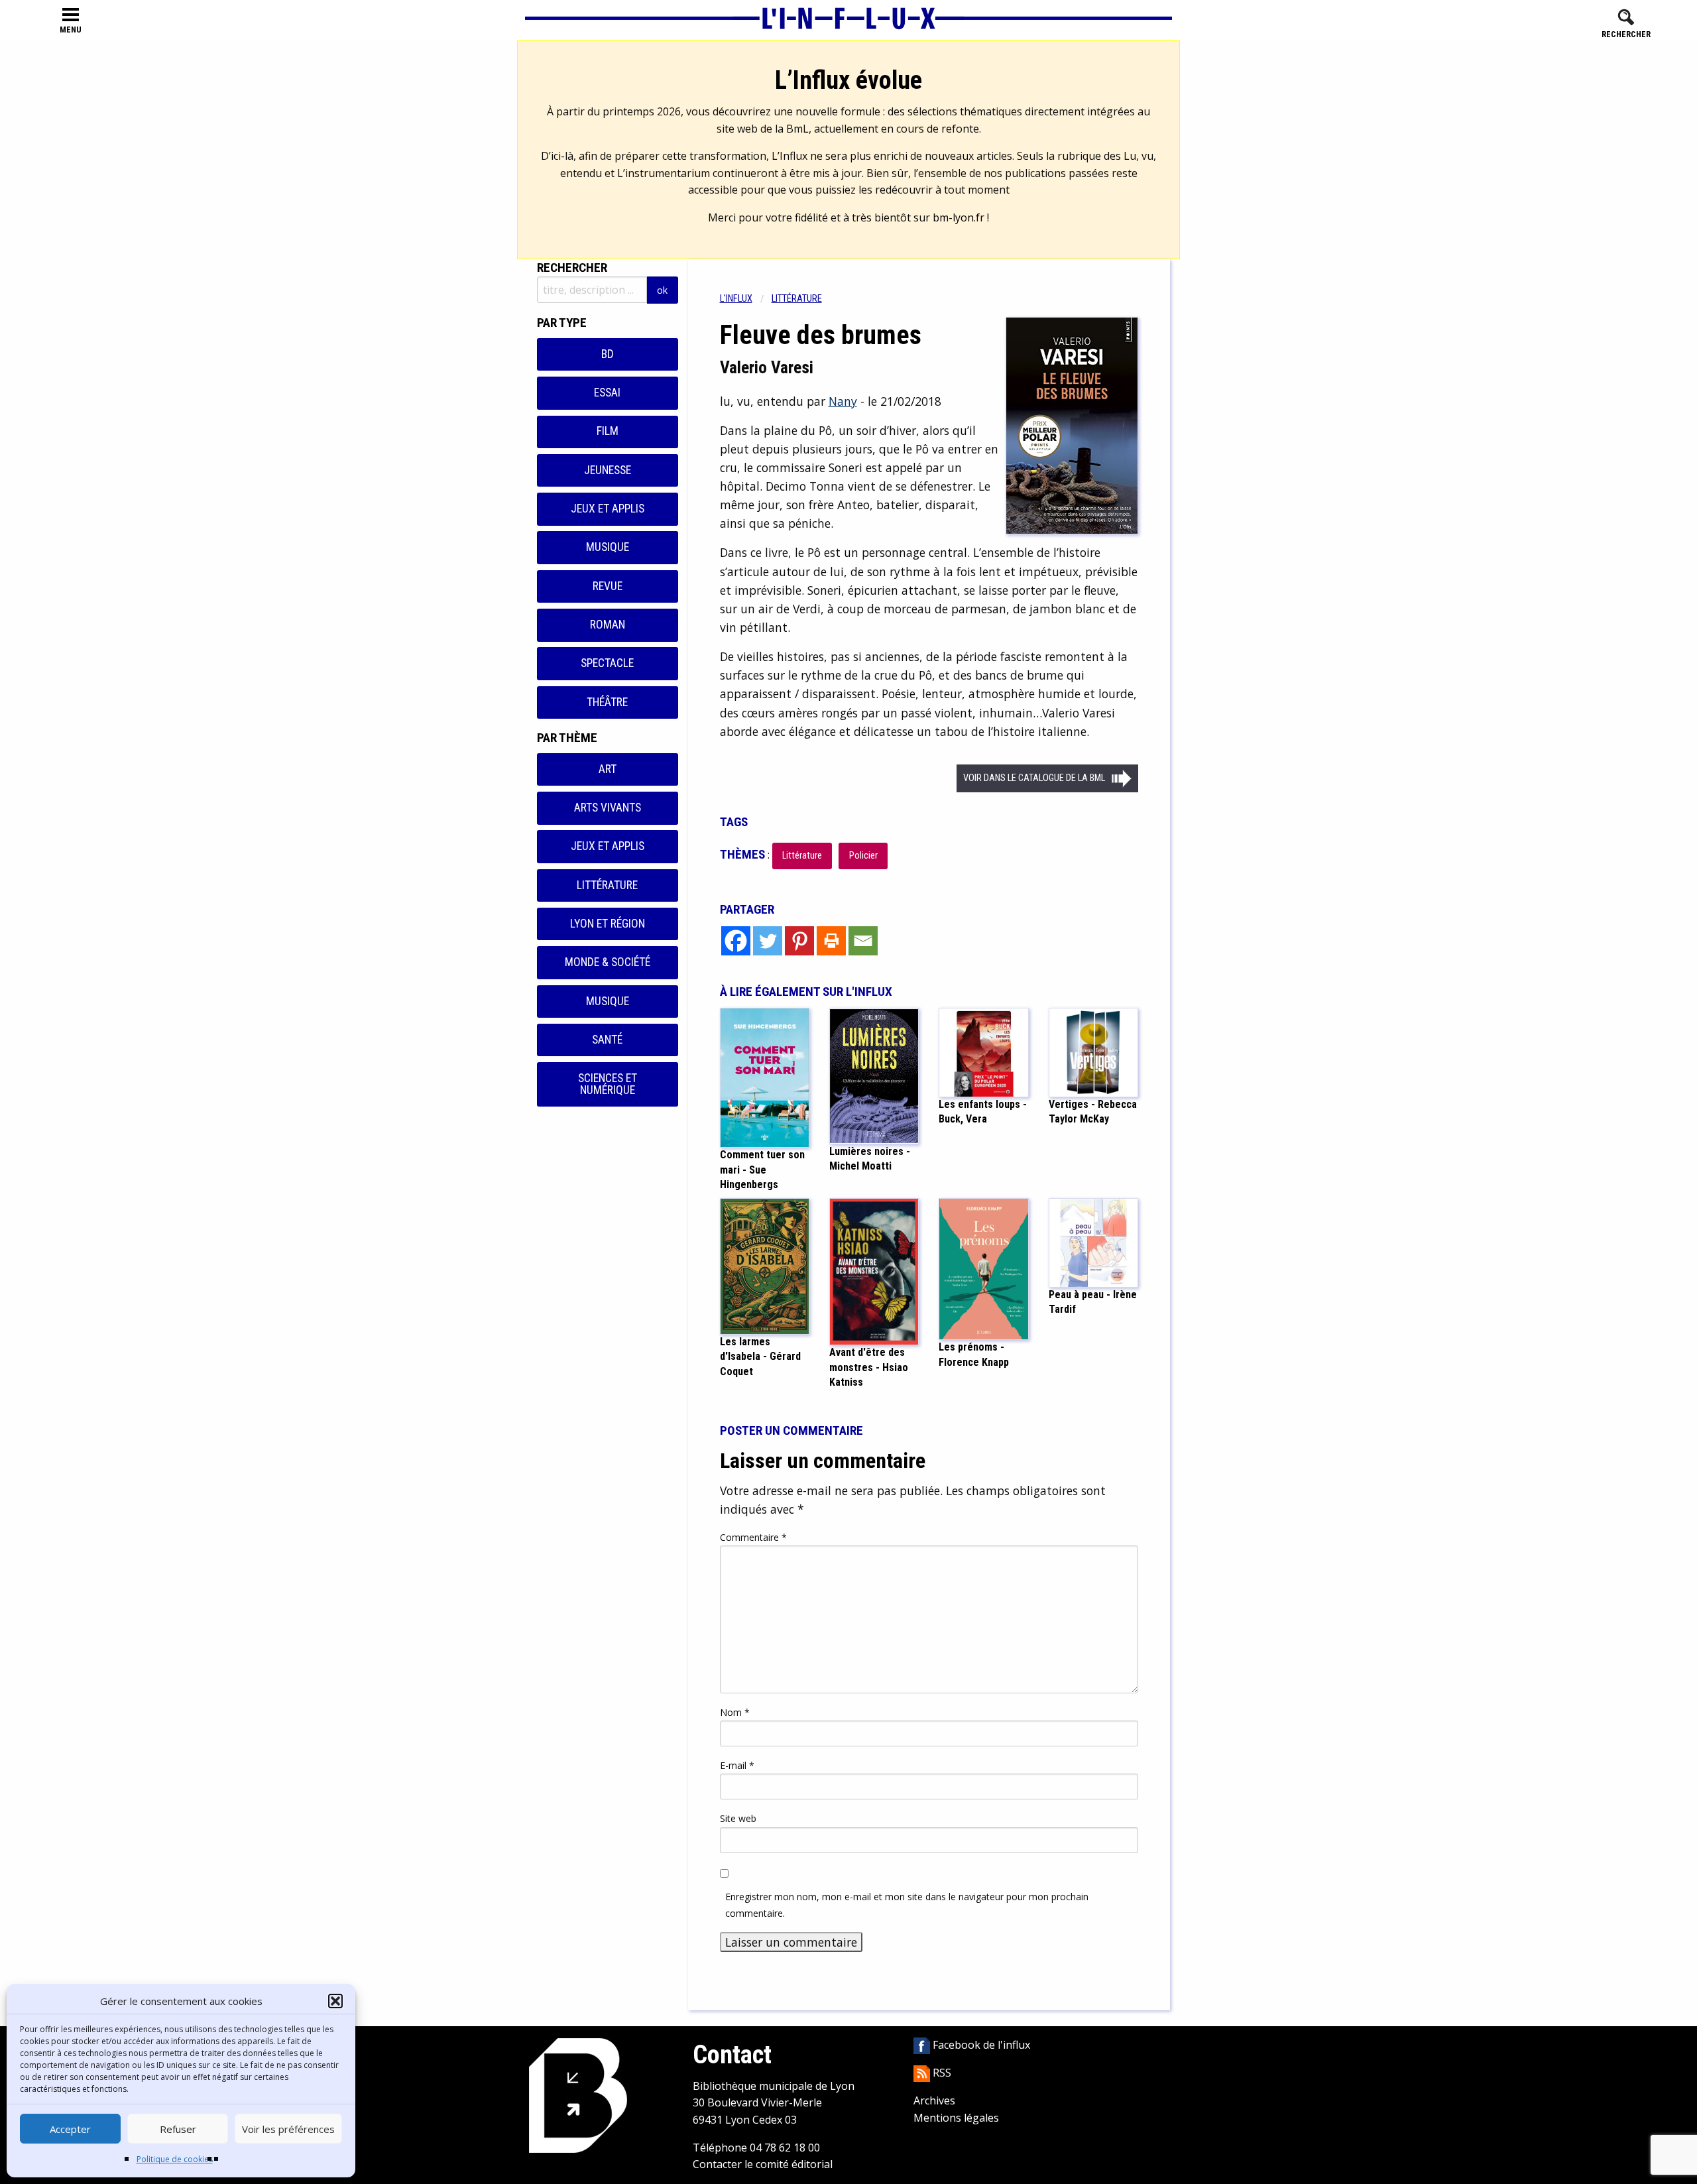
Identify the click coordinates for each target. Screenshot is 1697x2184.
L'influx (736, 299)
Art (608, 769)
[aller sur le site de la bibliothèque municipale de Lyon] (578, 2094)
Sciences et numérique (608, 1084)
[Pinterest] (799, 941)
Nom (735, 1712)
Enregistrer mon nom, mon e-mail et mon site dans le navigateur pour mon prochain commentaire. (907, 1905)
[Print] (831, 941)
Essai (607, 393)
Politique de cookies (175, 2159)
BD (608, 354)
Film (608, 431)
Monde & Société (608, 962)
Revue (608, 586)
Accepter (70, 2129)
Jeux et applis (608, 509)
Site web (738, 1818)
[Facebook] (736, 941)
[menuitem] (746, 299)
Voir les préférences (288, 2129)
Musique (608, 547)
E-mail (737, 1765)
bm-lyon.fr (959, 217)
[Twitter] (768, 941)
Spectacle (607, 663)
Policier (863, 856)
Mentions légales (956, 2118)
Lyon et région (608, 924)
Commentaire (753, 1537)
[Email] (863, 941)
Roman (608, 625)
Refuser (178, 2129)
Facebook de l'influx (980, 2045)
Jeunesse (608, 470)
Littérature (607, 885)
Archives (934, 2100)
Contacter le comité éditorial (763, 2164)
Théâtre (607, 702)
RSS (941, 2073)
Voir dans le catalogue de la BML (1034, 778)
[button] (335, 2001)
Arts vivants (608, 808)
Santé (607, 1040)
